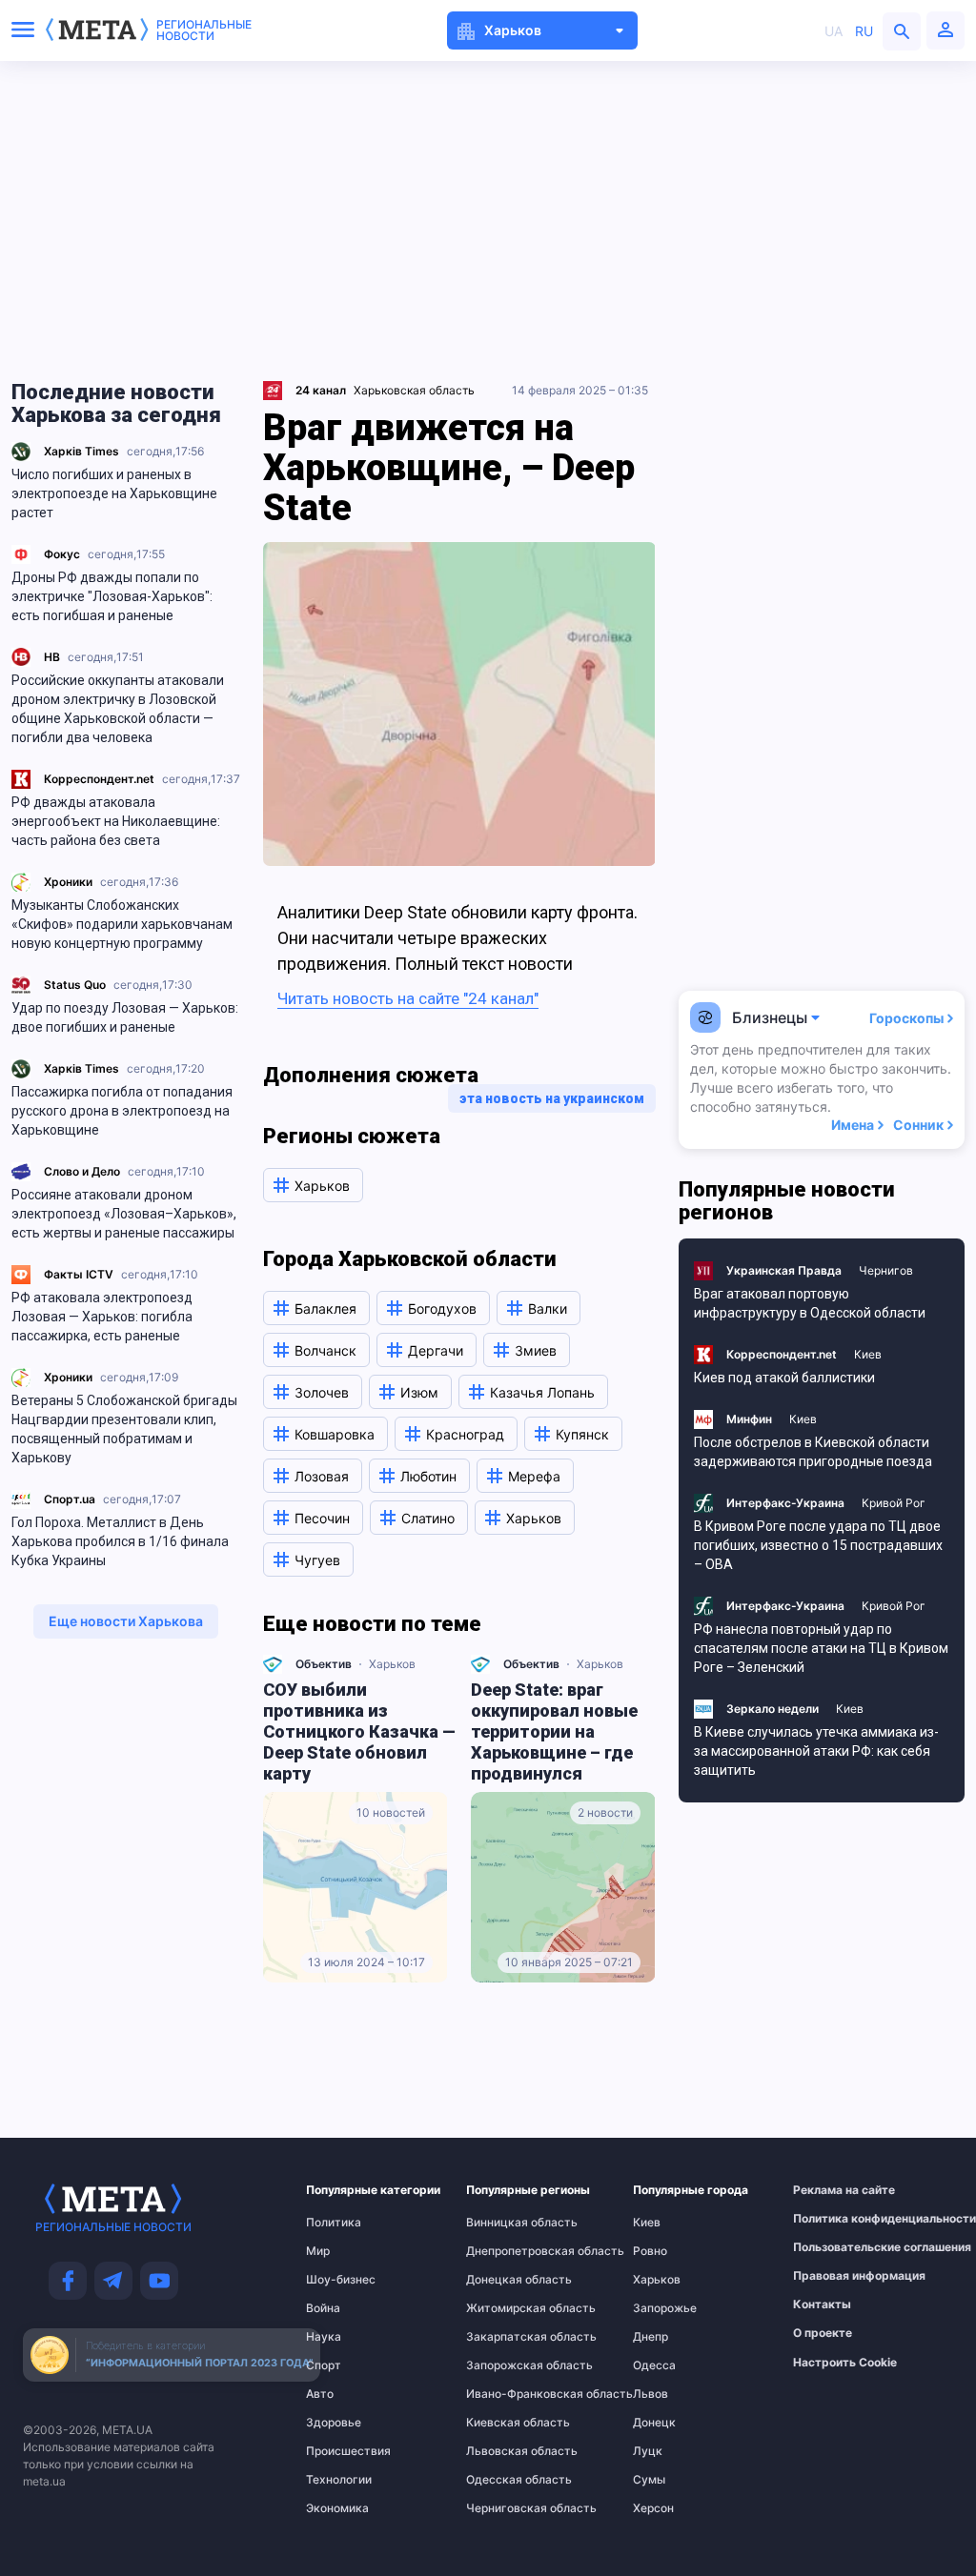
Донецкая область (505, 2280)
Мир (318, 2251)
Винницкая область (505, 2223)
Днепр (651, 2337)
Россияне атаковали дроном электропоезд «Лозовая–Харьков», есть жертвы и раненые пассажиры (124, 1214)
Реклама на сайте (835, 2190)
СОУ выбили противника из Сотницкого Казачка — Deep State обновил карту (359, 1731)
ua (834, 31)
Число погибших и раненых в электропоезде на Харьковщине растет (114, 493)
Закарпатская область (505, 2337)
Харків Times (81, 451)
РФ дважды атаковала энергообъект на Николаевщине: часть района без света (116, 821)
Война (323, 2308)
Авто (320, 2394)
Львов (651, 2394)
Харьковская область (414, 390)
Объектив (324, 1664)
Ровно (650, 2251)
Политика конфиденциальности (835, 2219)
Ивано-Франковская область (505, 2394)
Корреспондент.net (99, 779)
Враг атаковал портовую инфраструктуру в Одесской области (810, 1303)
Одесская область (505, 2480)
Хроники (68, 882)
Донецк (654, 2423)
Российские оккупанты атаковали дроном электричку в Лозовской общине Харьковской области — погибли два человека (118, 709)
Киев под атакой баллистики (784, 1378)
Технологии (339, 2480)
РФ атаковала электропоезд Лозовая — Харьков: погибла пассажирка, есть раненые (102, 1317)
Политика (334, 2223)
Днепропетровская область (505, 2251)
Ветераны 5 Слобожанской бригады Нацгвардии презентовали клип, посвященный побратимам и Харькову (124, 1429)
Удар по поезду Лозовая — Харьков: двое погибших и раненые (125, 1017)
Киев (868, 1354)
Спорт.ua (70, 1499)
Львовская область (505, 2451)
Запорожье (665, 2308)
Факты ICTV (79, 1274)
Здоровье (334, 2423)
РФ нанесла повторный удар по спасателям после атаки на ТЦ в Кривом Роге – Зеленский (821, 1648)
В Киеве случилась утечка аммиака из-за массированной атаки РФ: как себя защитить (816, 1751)
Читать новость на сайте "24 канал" (408, 998)
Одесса (654, 2365)
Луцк (648, 2451)
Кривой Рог (894, 1503)
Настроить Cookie (845, 2363)
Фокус (62, 554)
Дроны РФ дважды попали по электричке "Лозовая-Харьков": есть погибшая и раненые (112, 596)
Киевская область (505, 2423)
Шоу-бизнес (341, 2280)
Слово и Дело (82, 1171)
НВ (52, 657)
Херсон (653, 2508)
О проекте (823, 2333)
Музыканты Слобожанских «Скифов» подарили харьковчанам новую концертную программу (122, 924)
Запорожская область (505, 2365)
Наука (324, 2337)
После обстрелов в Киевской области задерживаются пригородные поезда (813, 1452)
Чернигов (886, 1270)
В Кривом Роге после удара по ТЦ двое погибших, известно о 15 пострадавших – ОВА (818, 1545)
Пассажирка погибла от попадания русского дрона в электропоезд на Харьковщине (122, 1111)
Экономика (337, 2508)
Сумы (649, 2480)
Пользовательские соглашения (835, 2247)
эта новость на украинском (552, 1098)
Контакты (822, 2304)
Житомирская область (505, 2308)
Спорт (324, 2365)
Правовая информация (835, 2276)
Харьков (392, 1664)
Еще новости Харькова (126, 1621)
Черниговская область (505, 2508)
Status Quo (75, 985)
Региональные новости (204, 30)
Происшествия (343, 2451)
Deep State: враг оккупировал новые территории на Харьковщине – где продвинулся (554, 1731)
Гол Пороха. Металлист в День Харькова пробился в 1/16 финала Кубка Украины (120, 1541)
